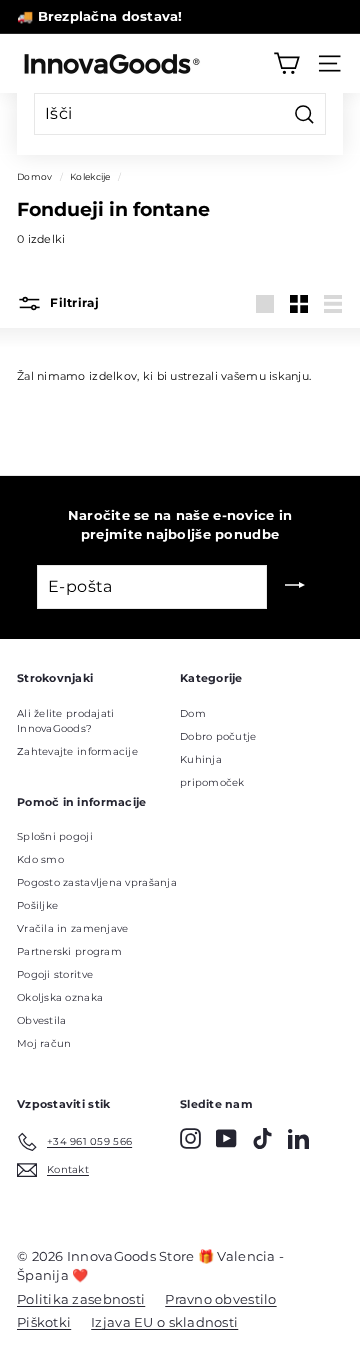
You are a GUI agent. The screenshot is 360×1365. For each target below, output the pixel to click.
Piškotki (44, 1322)
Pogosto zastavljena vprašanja (97, 882)
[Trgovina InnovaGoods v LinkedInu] (298, 1138)
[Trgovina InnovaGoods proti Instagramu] (190, 1138)
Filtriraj (73, 303)
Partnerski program (69, 951)
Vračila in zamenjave (73, 928)
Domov (34, 176)
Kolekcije (90, 176)
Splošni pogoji (55, 836)
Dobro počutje (218, 736)
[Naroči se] (295, 587)
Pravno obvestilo (220, 1299)
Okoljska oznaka (60, 997)
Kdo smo (40, 859)
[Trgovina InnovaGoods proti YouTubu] (226, 1138)
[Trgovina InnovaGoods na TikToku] (262, 1138)
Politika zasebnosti (81, 1299)
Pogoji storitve (55, 974)
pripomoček (212, 782)
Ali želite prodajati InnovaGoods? (66, 721)
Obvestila (41, 1020)
